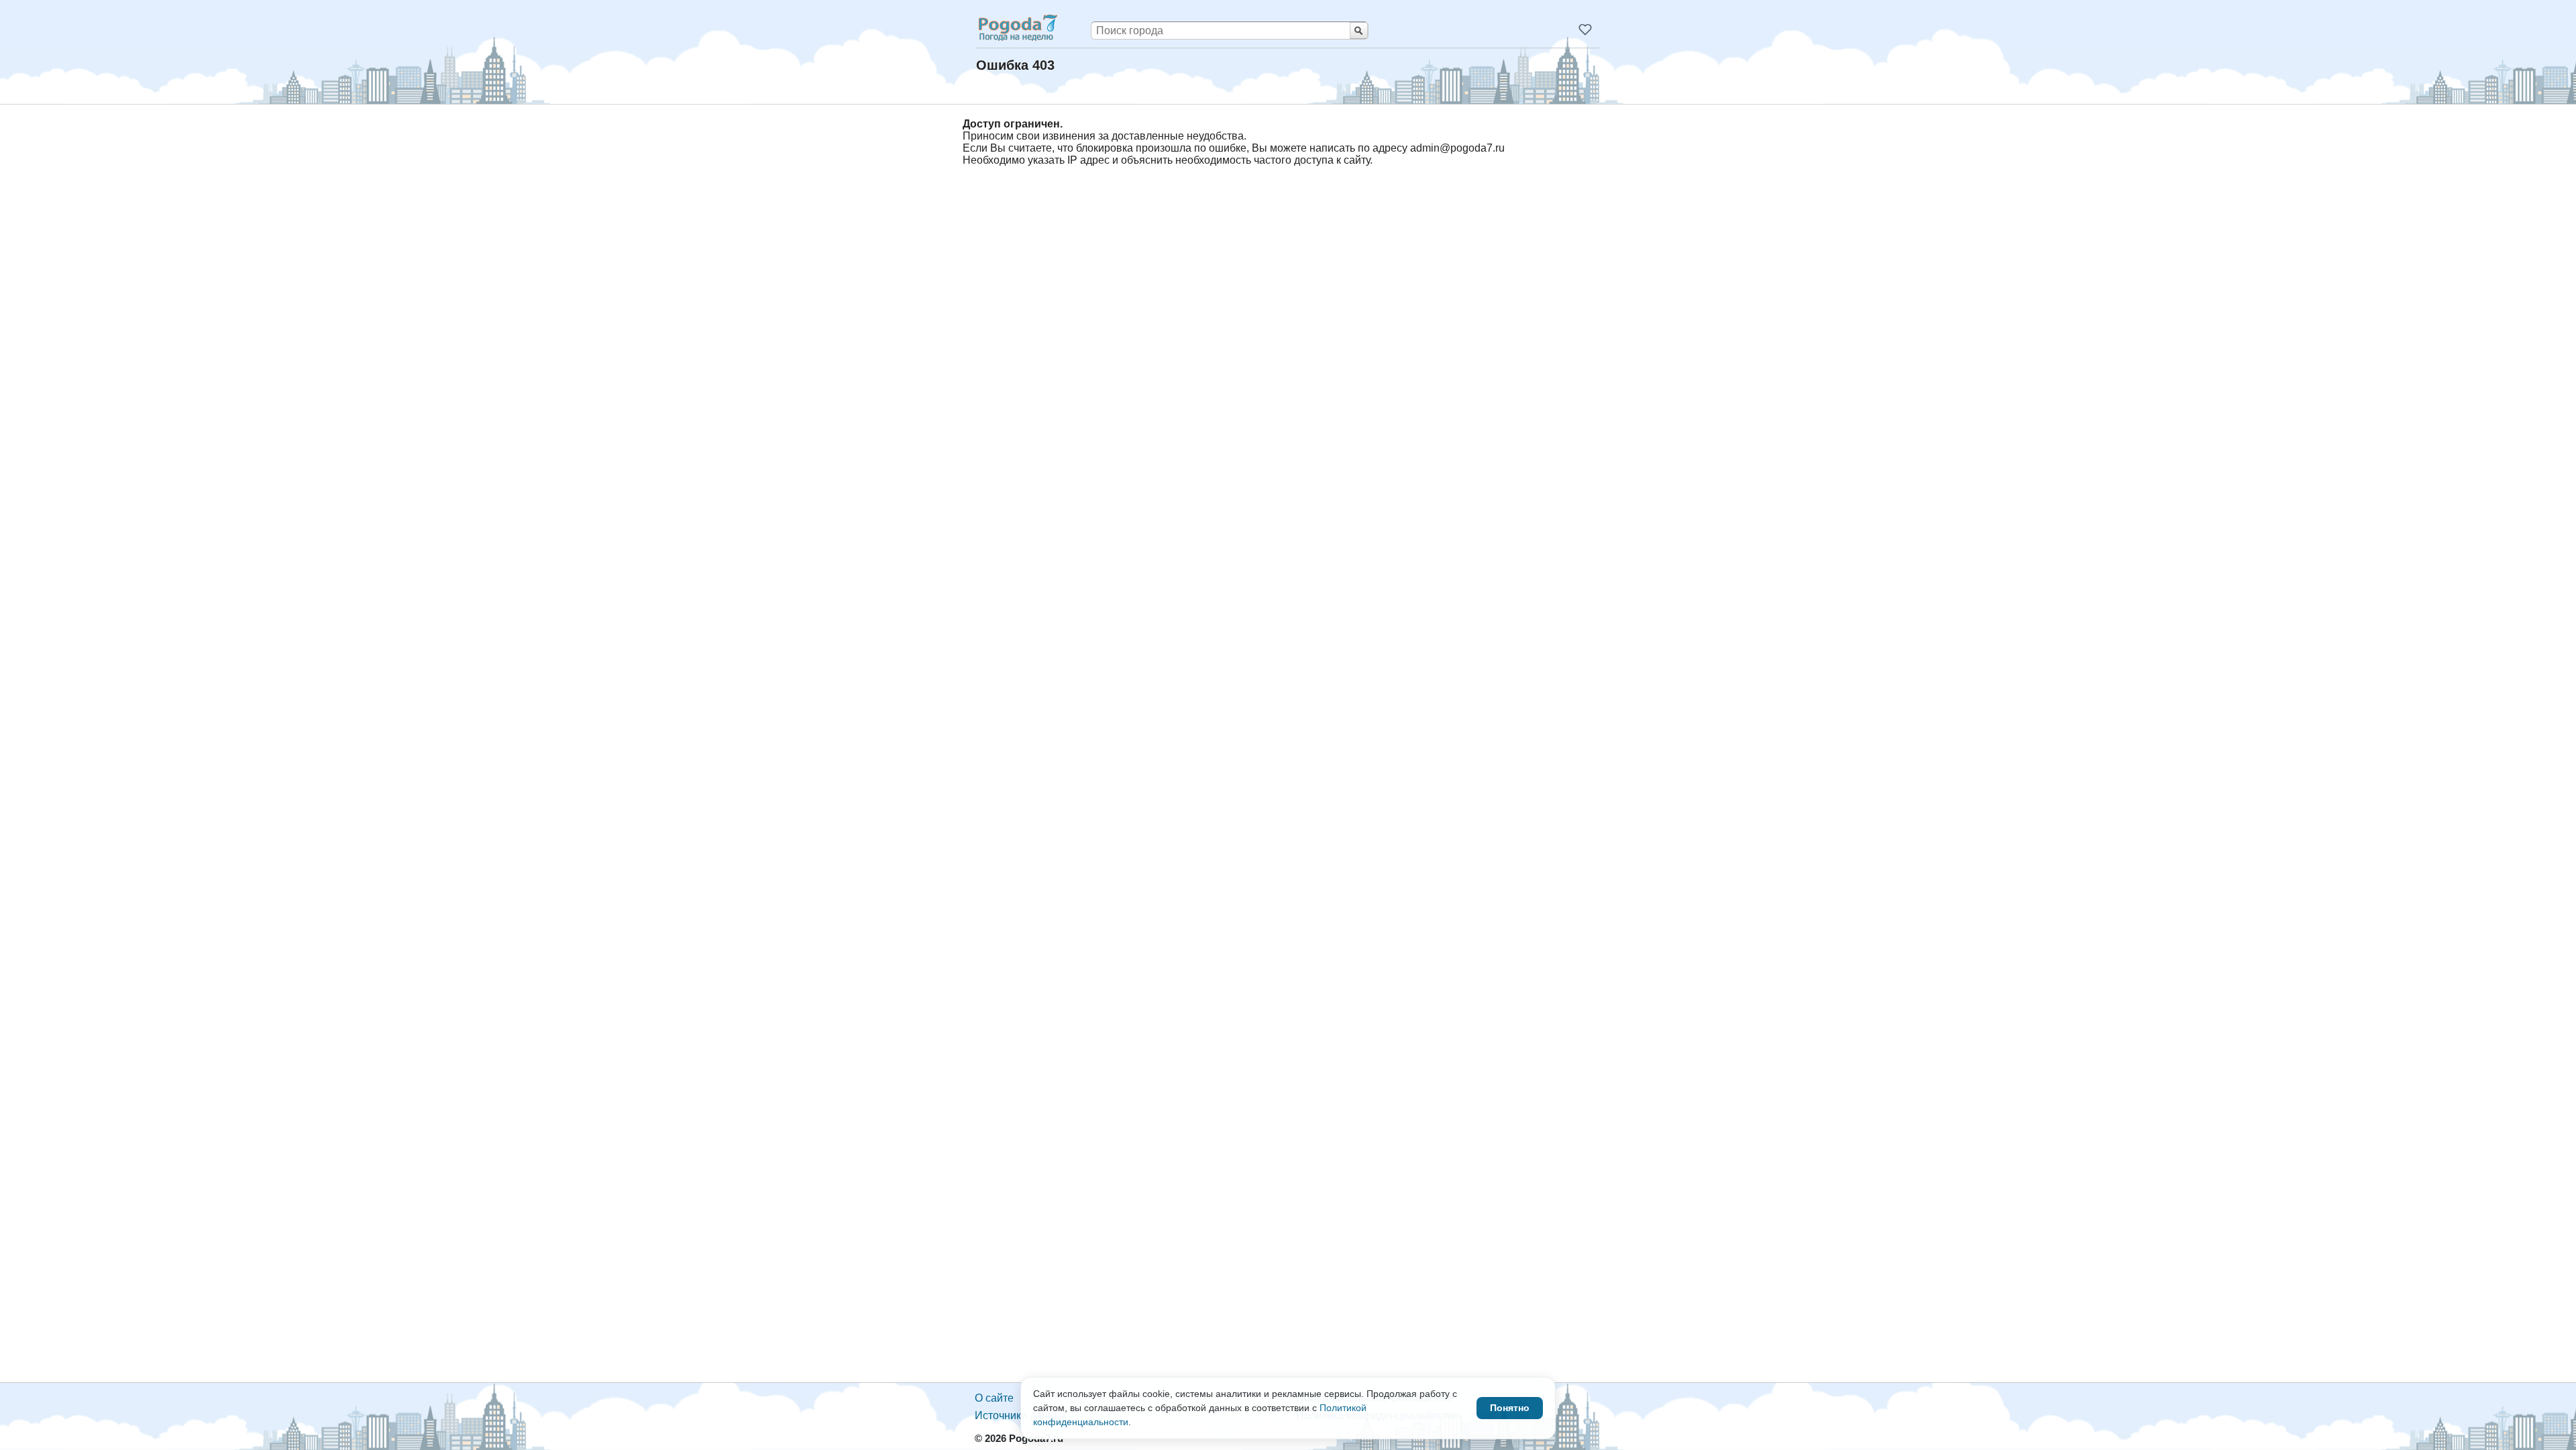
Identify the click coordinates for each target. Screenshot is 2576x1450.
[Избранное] (1585, 30)
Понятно (1510, 1408)
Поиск (1359, 31)
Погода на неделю (1017, 28)
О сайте (994, 1398)
